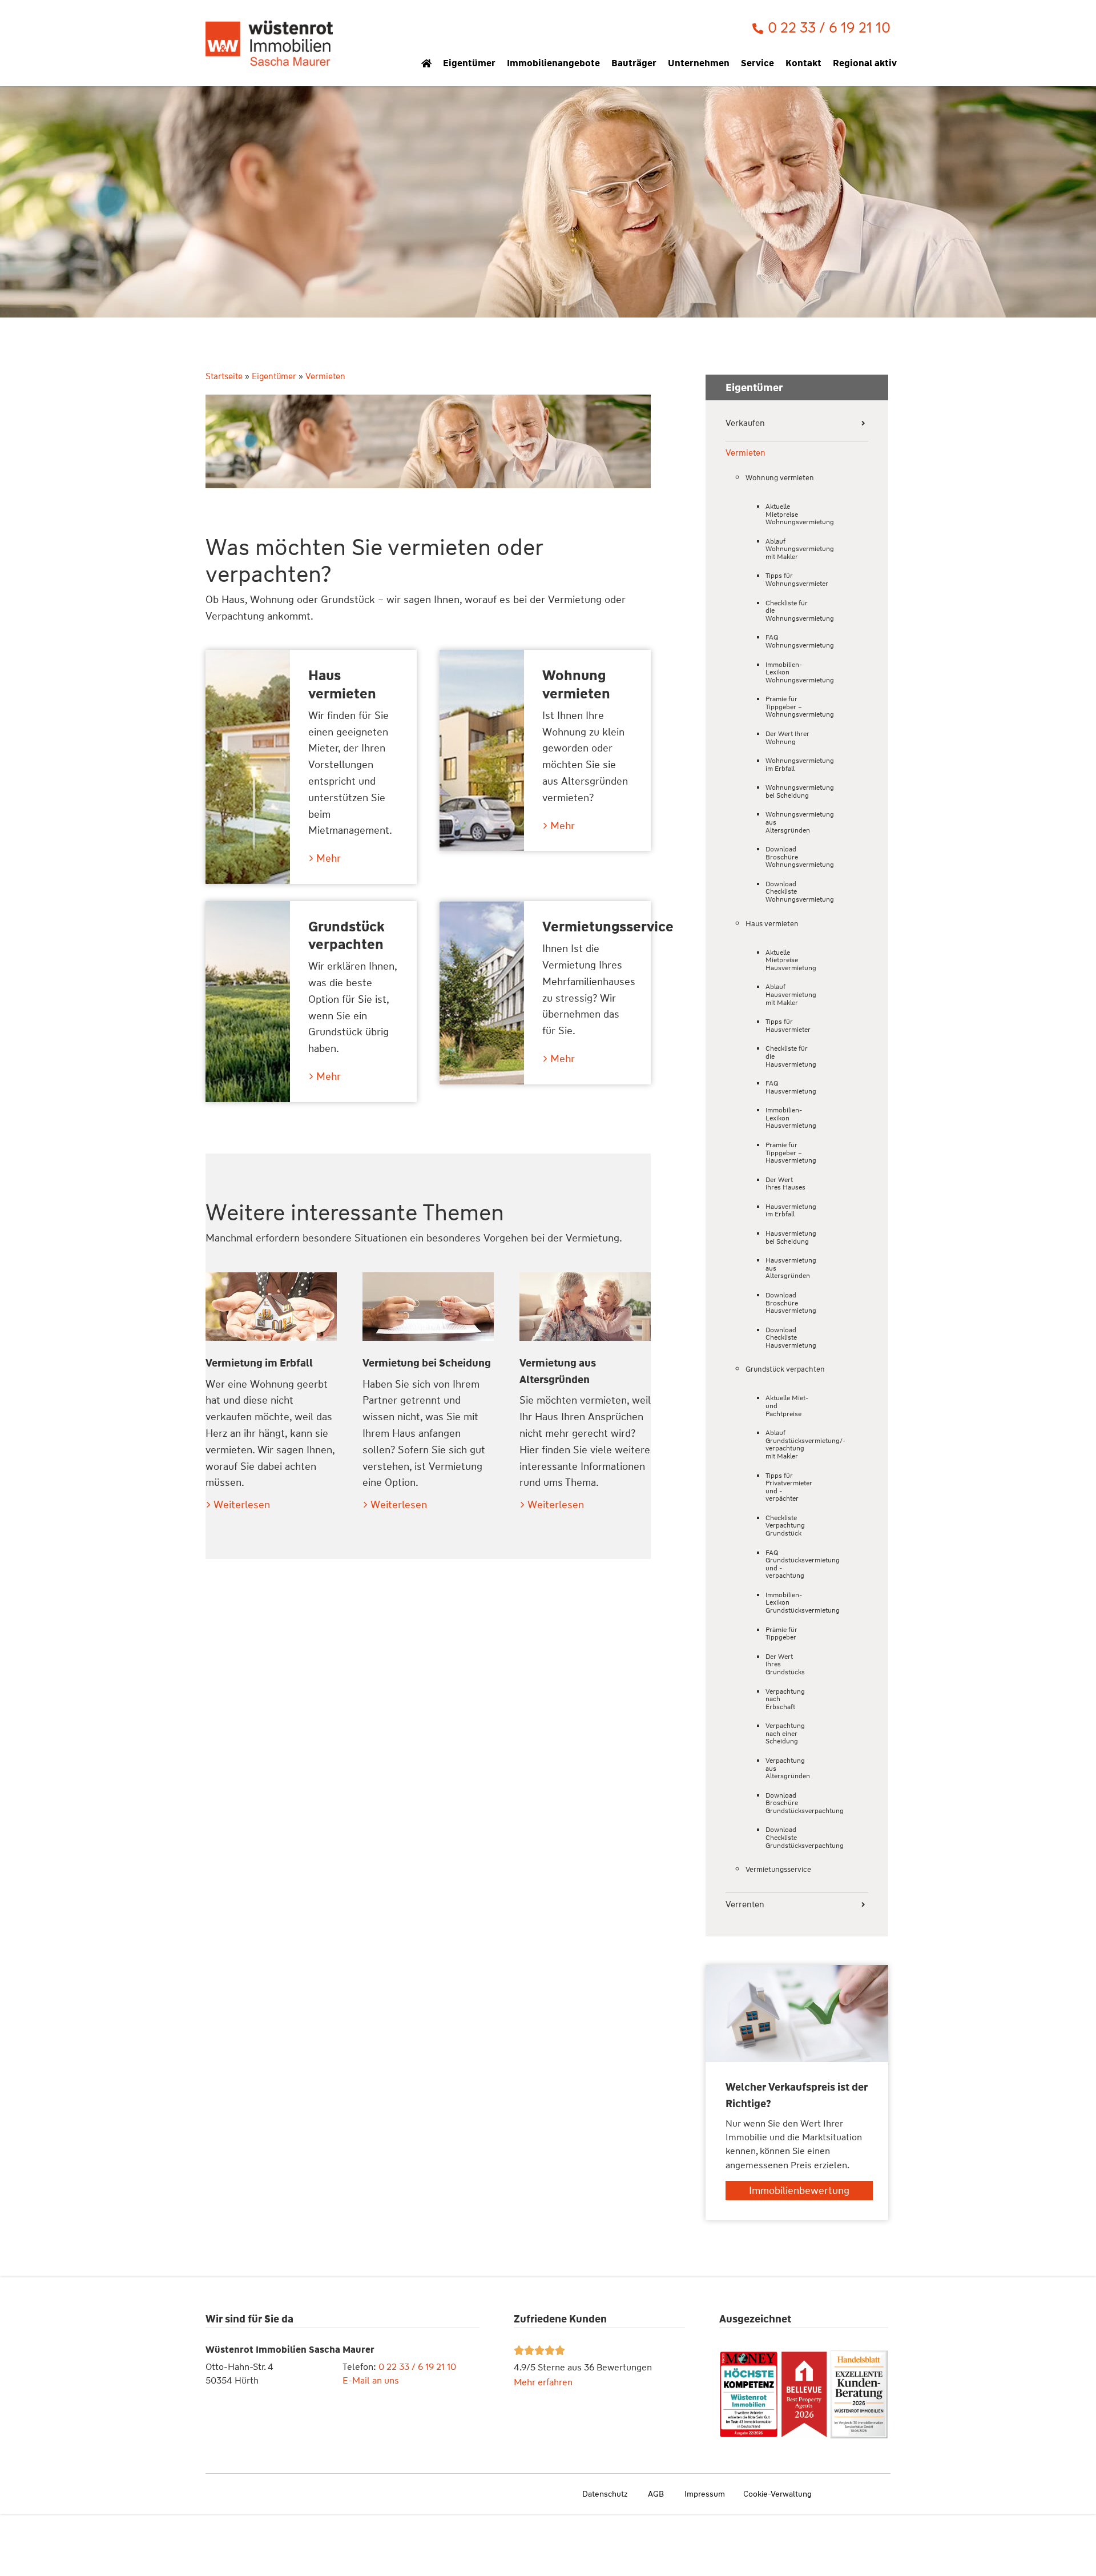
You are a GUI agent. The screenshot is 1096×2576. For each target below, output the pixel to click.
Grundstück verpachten (346, 936)
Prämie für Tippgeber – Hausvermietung (788, 1153)
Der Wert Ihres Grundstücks (785, 1664)
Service (757, 63)
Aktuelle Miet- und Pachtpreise (787, 1406)
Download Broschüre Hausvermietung (788, 1303)
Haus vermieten (342, 684)
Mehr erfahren (543, 2382)
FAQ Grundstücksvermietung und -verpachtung (788, 1564)
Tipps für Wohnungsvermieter (788, 580)
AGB (656, 2494)
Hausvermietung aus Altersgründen (788, 1268)
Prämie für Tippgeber (781, 1634)
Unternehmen (699, 63)
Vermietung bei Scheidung (427, 1363)
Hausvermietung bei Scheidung (788, 1237)
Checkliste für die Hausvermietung (788, 1056)
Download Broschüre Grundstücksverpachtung (788, 1803)
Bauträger (634, 63)
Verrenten (745, 1905)
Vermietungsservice (608, 927)
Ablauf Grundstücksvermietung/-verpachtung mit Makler (788, 1444)
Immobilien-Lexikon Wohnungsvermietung (788, 672)
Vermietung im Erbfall (259, 1363)
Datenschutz (605, 2494)
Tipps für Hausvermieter (788, 1026)
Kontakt (803, 63)
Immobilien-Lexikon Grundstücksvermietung (788, 1603)
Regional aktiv (865, 63)
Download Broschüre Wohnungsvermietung (788, 857)
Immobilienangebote (553, 63)
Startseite (224, 376)
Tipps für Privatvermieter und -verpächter (788, 1487)
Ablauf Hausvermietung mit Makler (788, 994)
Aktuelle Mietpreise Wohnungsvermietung (788, 514)
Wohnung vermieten (576, 684)
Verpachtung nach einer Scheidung (785, 1733)
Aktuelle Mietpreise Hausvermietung (788, 960)
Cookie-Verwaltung (777, 2494)
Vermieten (746, 453)
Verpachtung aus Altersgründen (788, 1768)
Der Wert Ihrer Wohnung (787, 738)
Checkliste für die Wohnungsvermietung (788, 611)
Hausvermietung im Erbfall (788, 1211)
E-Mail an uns (371, 2380)
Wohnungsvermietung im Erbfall (788, 765)
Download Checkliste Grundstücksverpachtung (788, 1837)
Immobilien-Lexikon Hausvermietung (788, 1118)
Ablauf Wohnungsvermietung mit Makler (788, 549)
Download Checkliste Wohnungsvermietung (788, 892)
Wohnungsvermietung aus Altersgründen (788, 822)
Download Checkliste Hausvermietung (788, 1338)
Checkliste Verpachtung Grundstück (785, 1526)
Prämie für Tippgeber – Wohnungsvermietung (788, 707)
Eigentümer (469, 63)
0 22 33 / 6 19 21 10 (417, 2367)
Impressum (705, 2494)
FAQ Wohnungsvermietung (788, 641)
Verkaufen (745, 423)
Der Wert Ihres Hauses (785, 1184)
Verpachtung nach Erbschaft (785, 1699)
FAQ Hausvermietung (788, 1087)
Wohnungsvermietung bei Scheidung (788, 791)
